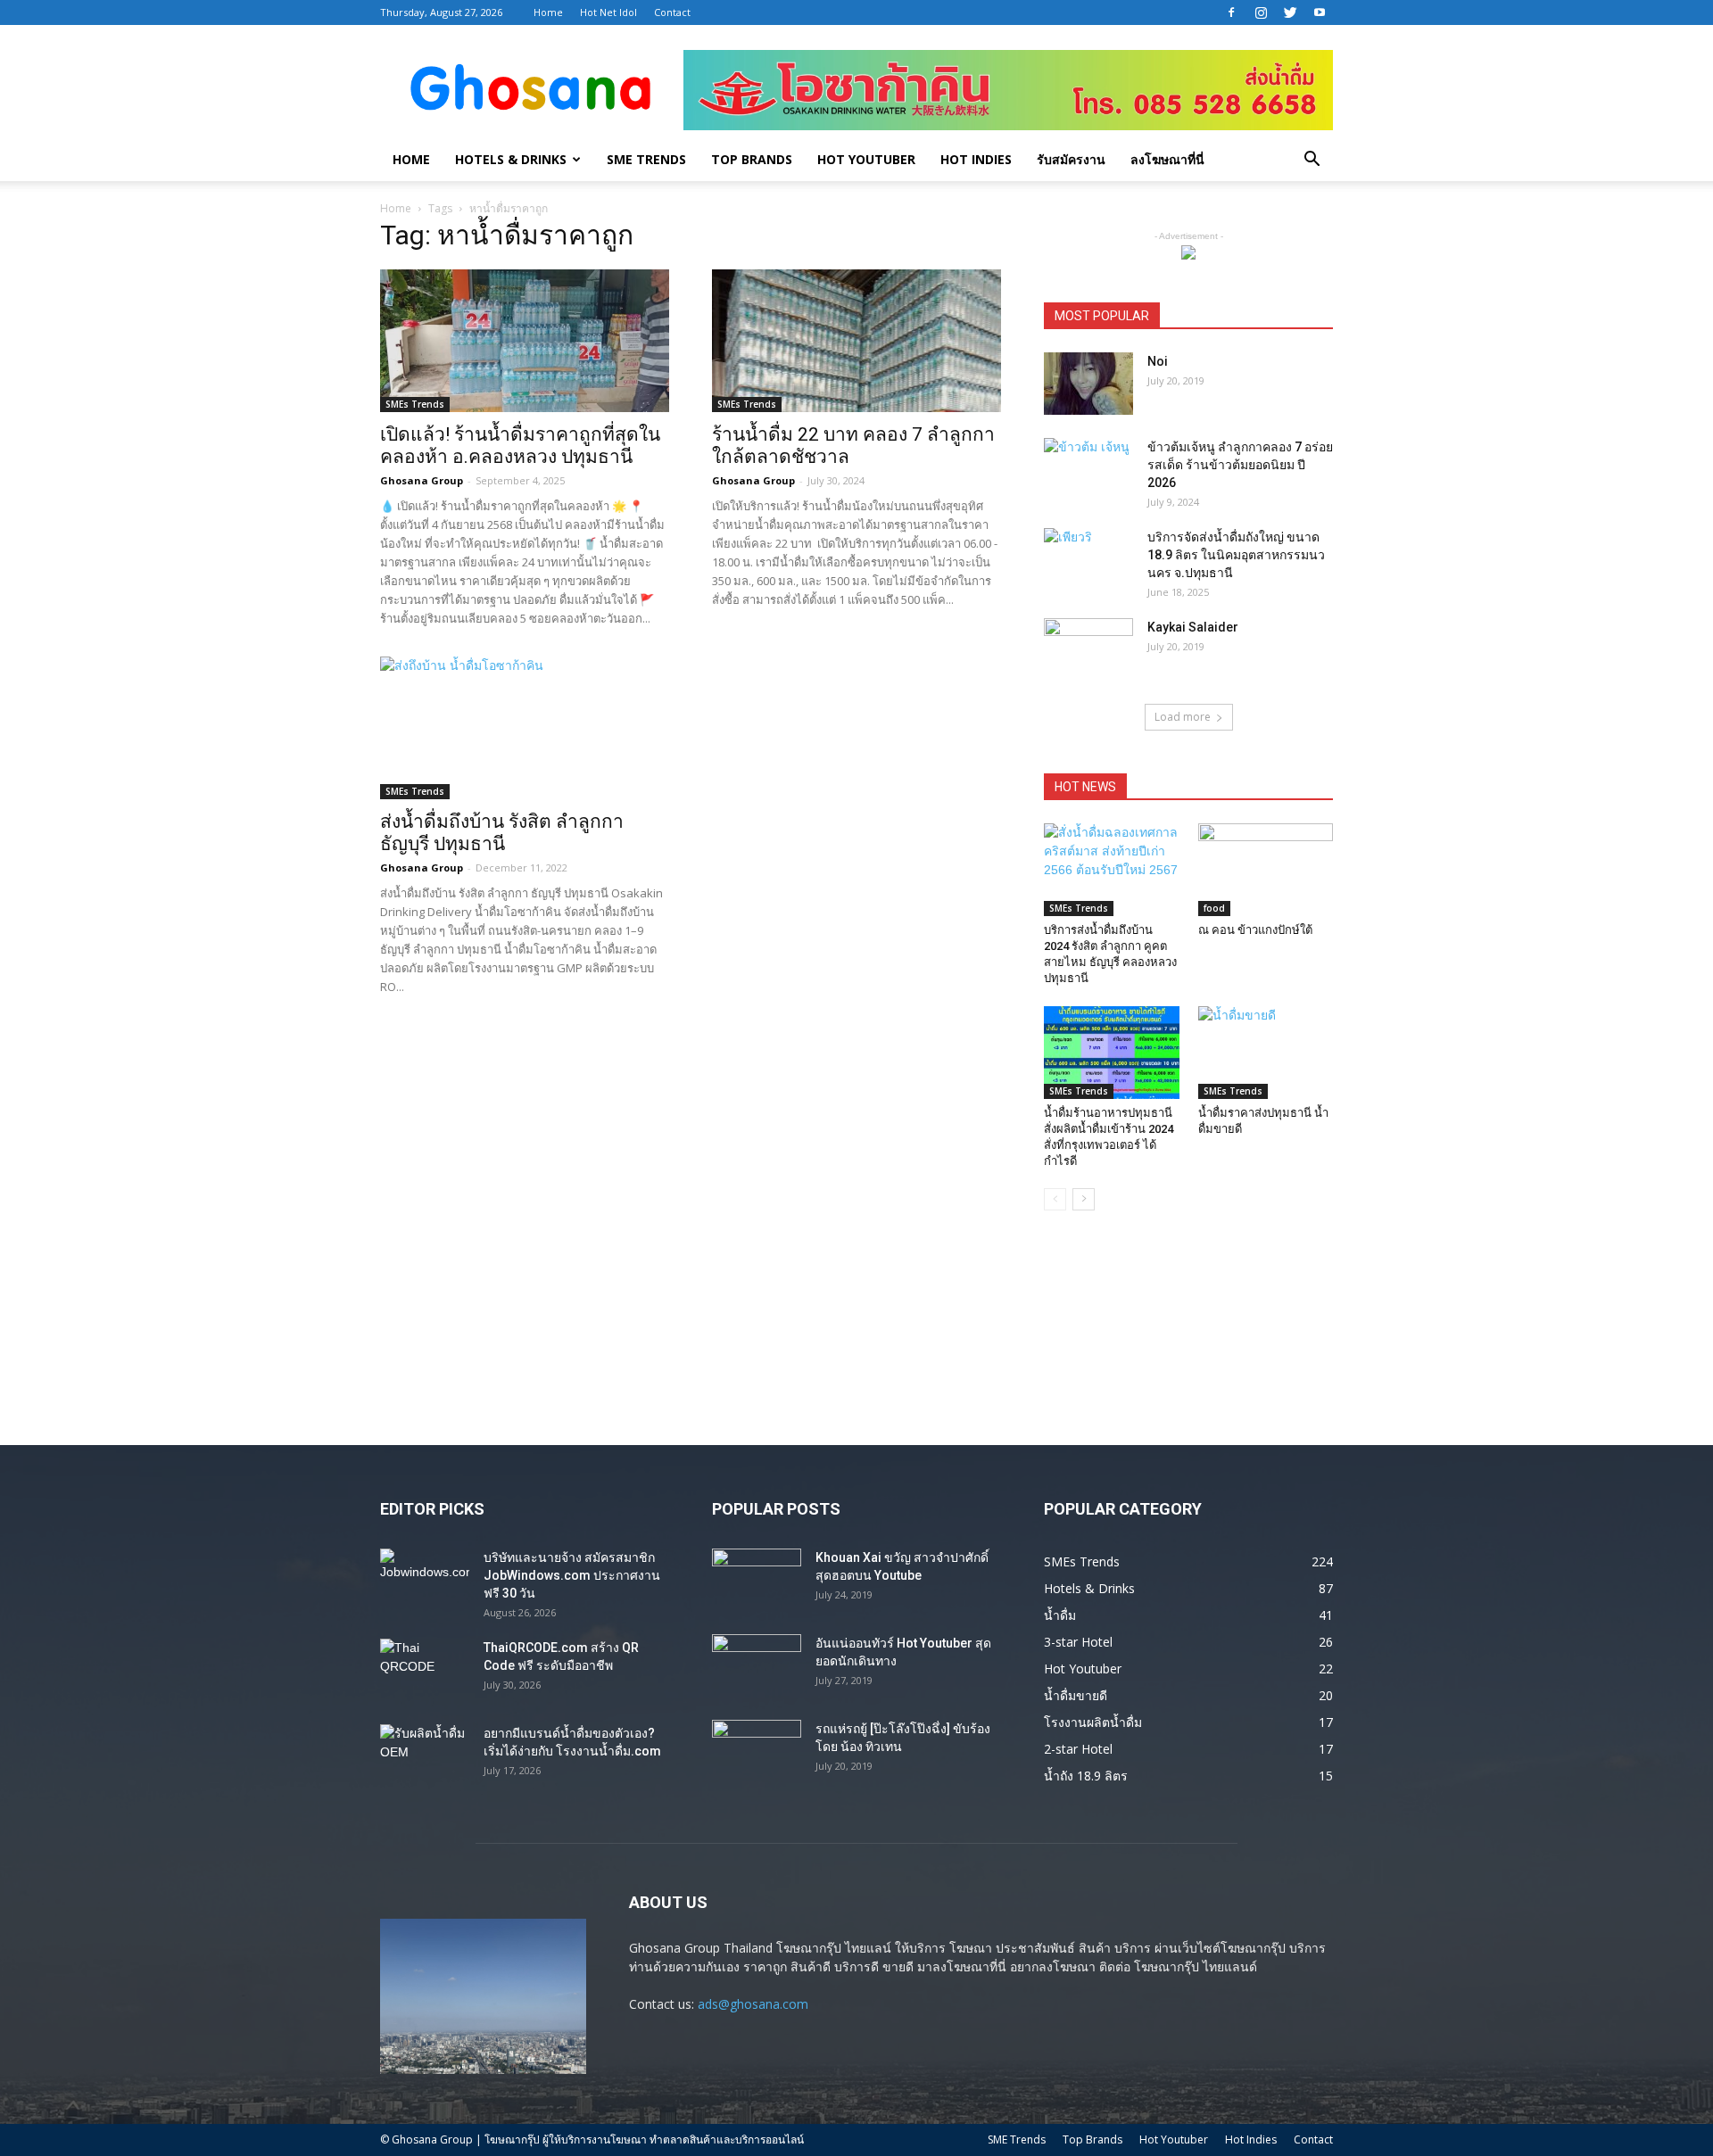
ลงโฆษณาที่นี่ (1167, 159)
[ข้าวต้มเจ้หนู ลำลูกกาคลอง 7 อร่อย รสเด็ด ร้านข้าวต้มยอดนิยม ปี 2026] (1088, 469)
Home (548, 12)
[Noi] (1088, 384)
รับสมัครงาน (1071, 159)
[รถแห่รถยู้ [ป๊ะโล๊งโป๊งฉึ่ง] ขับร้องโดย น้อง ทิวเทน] (757, 1751)
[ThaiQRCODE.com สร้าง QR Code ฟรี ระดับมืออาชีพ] (425, 1670)
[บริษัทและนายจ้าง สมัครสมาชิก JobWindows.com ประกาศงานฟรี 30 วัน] (425, 1580)
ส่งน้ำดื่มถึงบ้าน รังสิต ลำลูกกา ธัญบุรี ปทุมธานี (502, 833)
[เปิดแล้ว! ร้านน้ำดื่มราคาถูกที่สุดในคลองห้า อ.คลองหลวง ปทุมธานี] (525, 341)
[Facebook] (1231, 12)
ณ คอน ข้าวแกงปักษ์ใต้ (1255, 930)
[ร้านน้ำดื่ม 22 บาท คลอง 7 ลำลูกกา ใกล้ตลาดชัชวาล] (856, 341)
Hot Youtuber (866, 159)
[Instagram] (1261, 12)
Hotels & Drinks (511, 159)
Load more (1183, 717)
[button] (1312, 161)
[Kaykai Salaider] (1088, 649)
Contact (672, 12)
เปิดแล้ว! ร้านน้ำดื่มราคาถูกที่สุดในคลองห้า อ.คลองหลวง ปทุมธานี (520, 446)
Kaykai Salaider (1193, 627)
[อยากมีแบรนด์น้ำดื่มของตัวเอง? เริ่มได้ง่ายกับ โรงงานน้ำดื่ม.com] (425, 1755)
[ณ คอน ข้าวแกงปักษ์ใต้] (1266, 870)
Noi (1158, 361)
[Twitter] (1290, 12)
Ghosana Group (422, 480)
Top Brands (752, 159)
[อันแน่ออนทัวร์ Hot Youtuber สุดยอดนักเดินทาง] (757, 1665)
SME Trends (646, 159)
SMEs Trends (415, 404)
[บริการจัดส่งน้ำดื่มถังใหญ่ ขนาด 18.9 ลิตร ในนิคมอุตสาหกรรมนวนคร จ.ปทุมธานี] (1088, 559)
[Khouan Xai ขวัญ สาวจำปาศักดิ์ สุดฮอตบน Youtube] (757, 1580)
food (1214, 908)
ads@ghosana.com (753, 2004)
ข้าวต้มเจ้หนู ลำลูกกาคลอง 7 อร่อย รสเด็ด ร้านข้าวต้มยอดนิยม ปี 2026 (1240, 465)
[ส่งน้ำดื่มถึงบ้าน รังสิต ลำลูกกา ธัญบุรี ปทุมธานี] (525, 728)
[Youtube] (1320, 12)
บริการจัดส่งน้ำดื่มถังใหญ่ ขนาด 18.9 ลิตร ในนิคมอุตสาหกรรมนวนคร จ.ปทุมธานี (1236, 555)
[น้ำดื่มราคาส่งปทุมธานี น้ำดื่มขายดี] (1266, 1053)
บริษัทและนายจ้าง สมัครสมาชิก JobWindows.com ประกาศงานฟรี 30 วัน (572, 1575)
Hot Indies (976, 159)
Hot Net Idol (608, 12)
